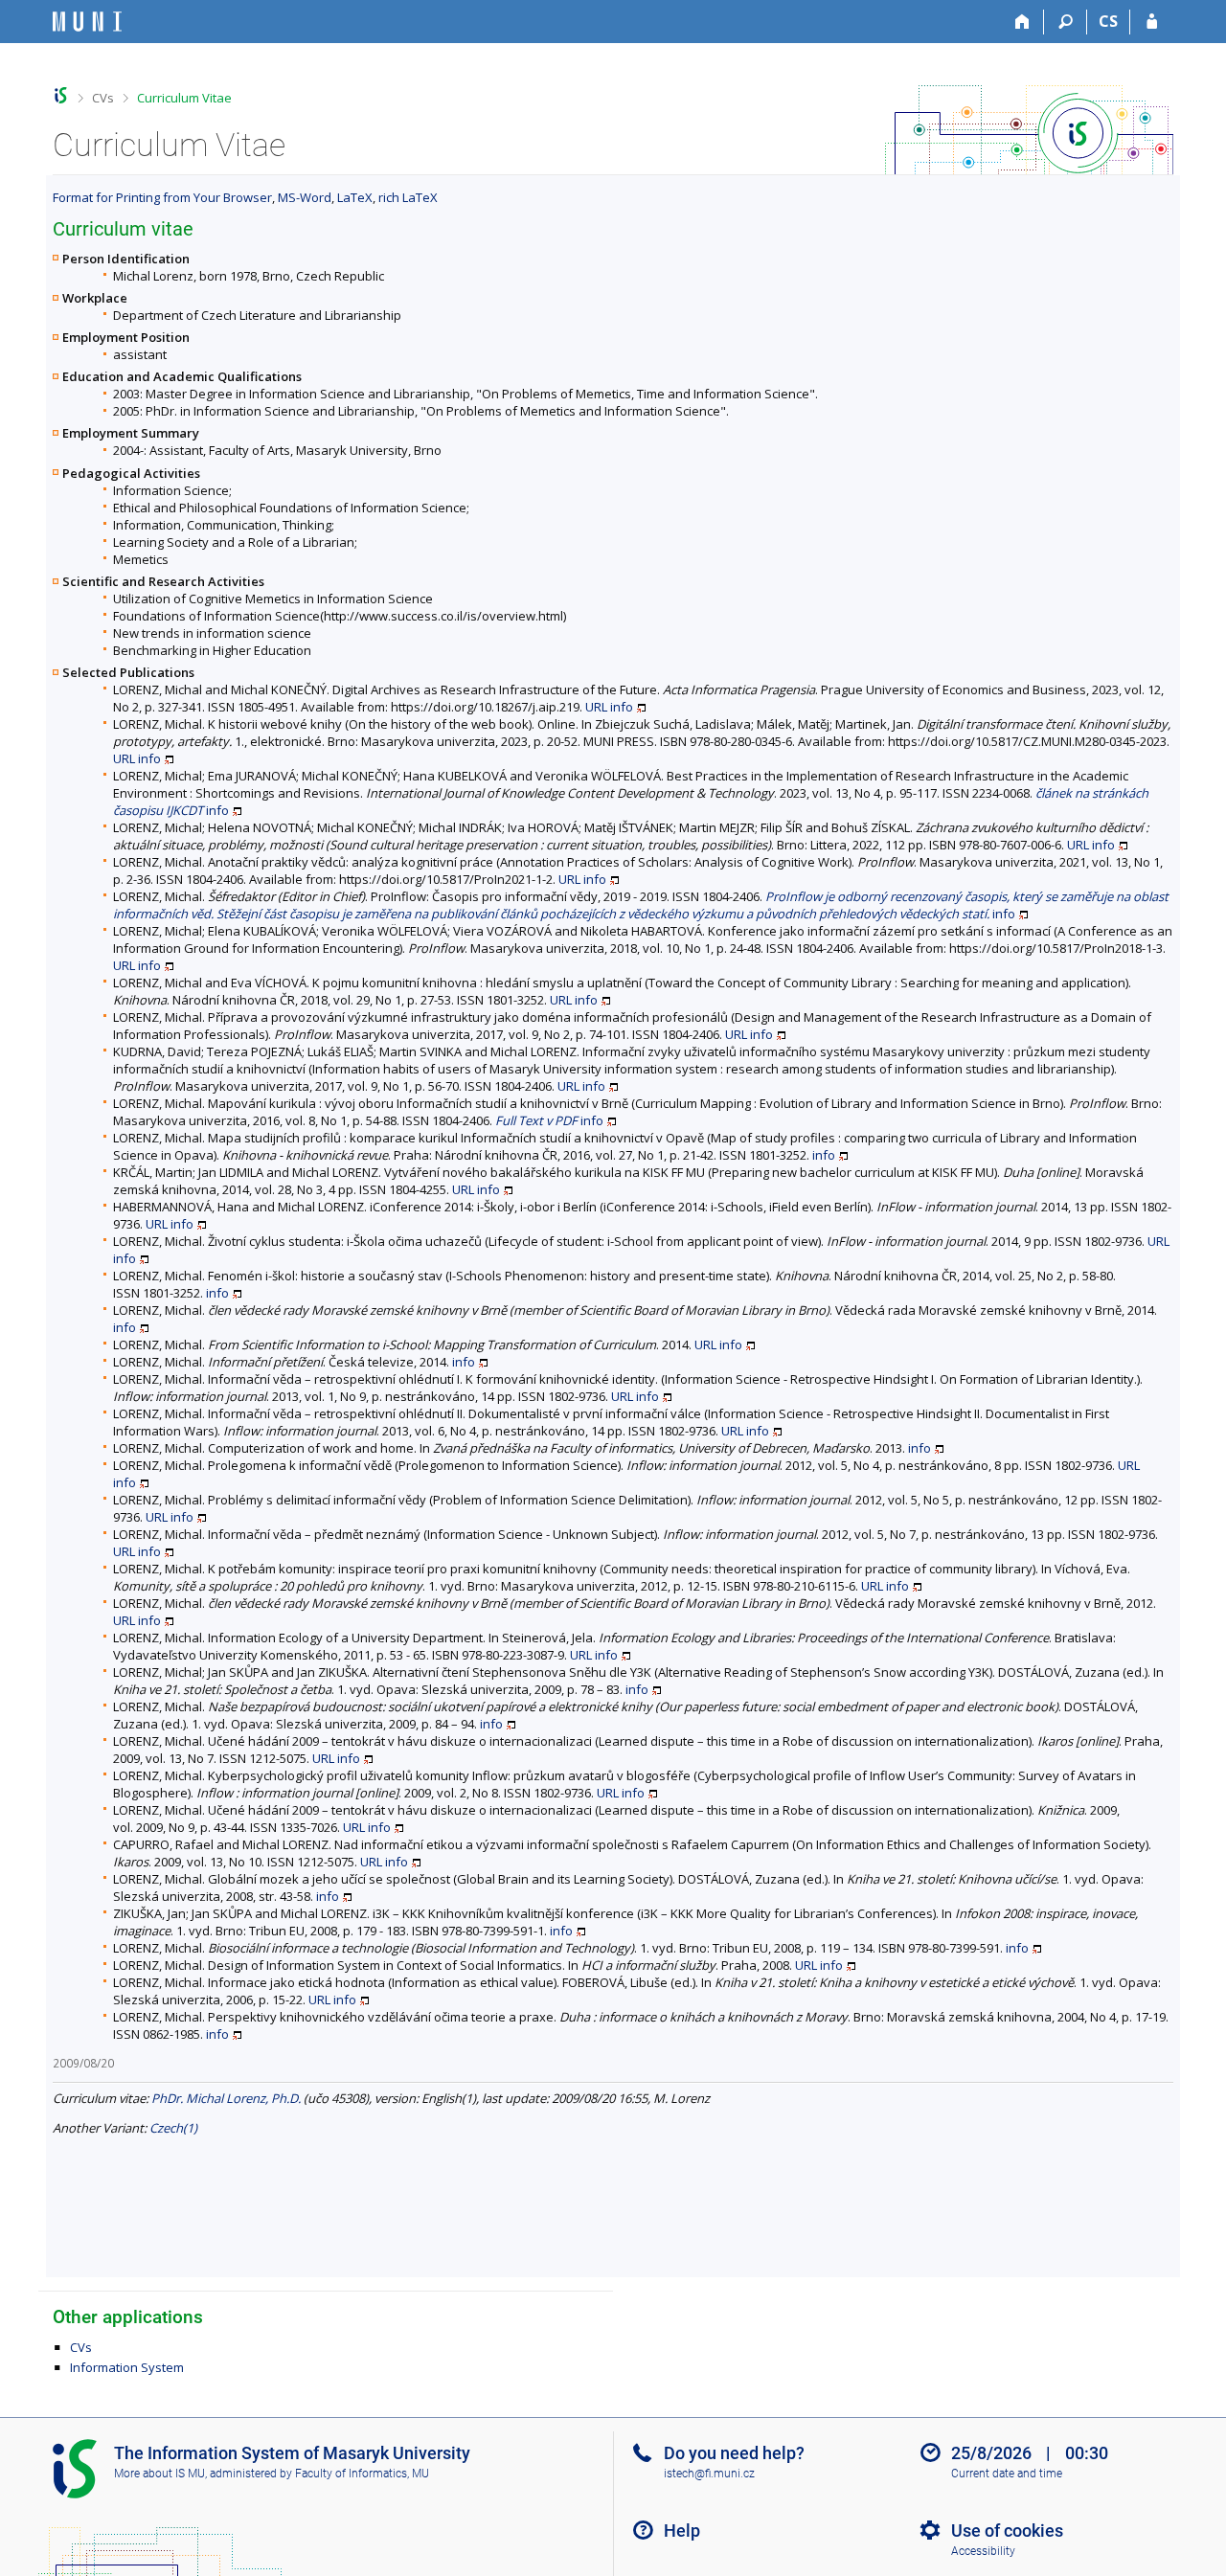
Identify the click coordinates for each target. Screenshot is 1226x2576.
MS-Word (305, 197)
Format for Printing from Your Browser (162, 197)
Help (682, 2531)
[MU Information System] (61, 95)
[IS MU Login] (1152, 22)
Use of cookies (1007, 2531)
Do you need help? (734, 2453)
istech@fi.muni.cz (709, 2474)
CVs (103, 98)
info (622, 707)
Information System (127, 2367)
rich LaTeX (408, 197)
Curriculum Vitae (184, 98)
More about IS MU (159, 2474)
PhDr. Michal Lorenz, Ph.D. (226, 2098)
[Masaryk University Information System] (87, 22)
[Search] (1066, 22)
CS (1108, 21)
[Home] (1022, 22)
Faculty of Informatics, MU (362, 2474)
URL (596, 707)
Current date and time (1007, 2474)
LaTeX (355, 197)
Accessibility (983, 2551)
